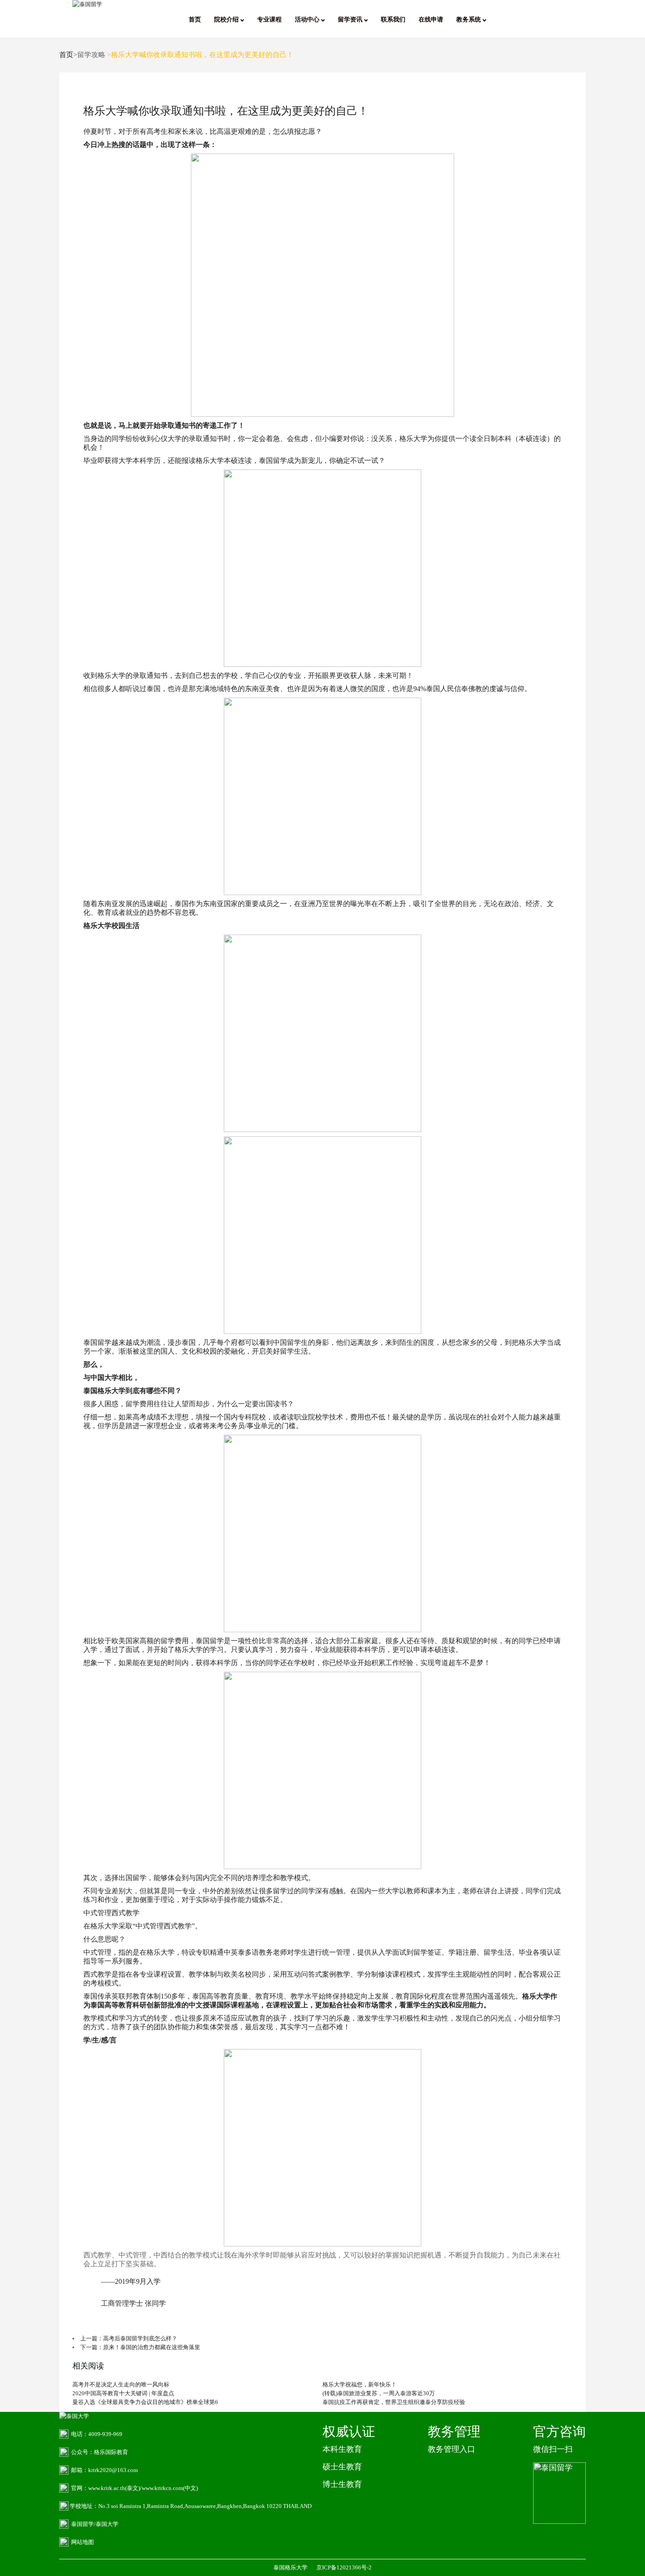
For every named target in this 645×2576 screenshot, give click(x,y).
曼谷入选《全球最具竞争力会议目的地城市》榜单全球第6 (145, 2402)
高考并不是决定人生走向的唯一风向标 (121, 2384)
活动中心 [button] (308, 20)
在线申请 (431, 20)
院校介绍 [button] (227, 20)
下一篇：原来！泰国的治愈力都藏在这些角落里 (140, 2347)
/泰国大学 (106, 2524)
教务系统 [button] (469, 20)
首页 (195, 20)
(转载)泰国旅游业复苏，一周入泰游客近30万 (379, 2393)
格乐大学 (413, 439)
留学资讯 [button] (351, 20)
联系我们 (393, 20)
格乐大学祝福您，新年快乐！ (360, 2384)
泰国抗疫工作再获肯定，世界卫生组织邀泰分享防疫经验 (394, 2402)
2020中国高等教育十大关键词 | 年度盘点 (123, 2393)
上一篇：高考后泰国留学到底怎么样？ (129, 2338)
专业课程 (269, 20)
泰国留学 (97, 1342)
